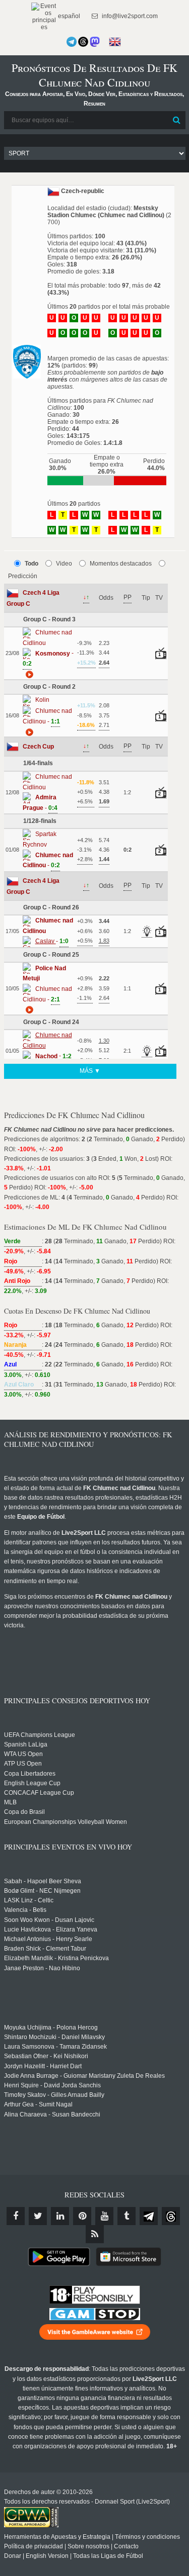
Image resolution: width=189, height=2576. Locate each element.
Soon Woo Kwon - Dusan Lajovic (49, 1920)
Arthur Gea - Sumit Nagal (38, 2104)
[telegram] (149, 2216)
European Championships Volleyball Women (66, 1822)
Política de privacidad (34, 2546)
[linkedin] (60, 2216)
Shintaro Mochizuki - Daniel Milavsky (54, 2037)
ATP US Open (23, 1764)
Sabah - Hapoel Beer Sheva (43, 1881)
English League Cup (32, 1783)
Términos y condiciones (147, 2537)
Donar (13, 2556)
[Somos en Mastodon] (95, 42)
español (68, 16)
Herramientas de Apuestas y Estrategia (57, 2537)
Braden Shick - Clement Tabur (45, 1949)
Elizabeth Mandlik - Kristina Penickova (56, 1958)
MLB (10, 1802)
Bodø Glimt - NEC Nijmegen (42, 1891)
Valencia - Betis (25, 1910)
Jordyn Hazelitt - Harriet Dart (43, 2066)
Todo (31, 564)
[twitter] (38, 2216)
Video (64, 564)
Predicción (23, 576)
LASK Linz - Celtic (29, 1900)
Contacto (126, 2546)
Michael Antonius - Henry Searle (48, 1939)
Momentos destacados (121, 564)
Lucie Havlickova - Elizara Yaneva (51, 1929)
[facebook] (16, 2216)
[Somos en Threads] (83, 42)
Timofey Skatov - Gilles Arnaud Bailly (54, 2095)
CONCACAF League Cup (39, 1793)
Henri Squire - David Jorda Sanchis (52, 2085)
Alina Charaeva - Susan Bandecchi (52, 2114)
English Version (47, 2556)
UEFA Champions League (40, 1735)
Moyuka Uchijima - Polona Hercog (51, 2028)
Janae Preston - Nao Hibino (42, 1968)
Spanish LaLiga (26, 1744)
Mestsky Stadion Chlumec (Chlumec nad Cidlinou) (106, 212)
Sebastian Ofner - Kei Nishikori (46, 2056)
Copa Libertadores (30, 1774)
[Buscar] (177, 120)
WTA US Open (23, 1754)
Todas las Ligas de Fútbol (108, 2556)
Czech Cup (38, 747)
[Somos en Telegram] (72, 42)
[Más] (28, 674)
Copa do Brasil (24, 1812)
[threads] (171, 2216)
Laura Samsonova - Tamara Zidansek (55, 2047)
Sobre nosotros (88, 2546)
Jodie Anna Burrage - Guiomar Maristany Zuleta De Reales (84, 2076)
